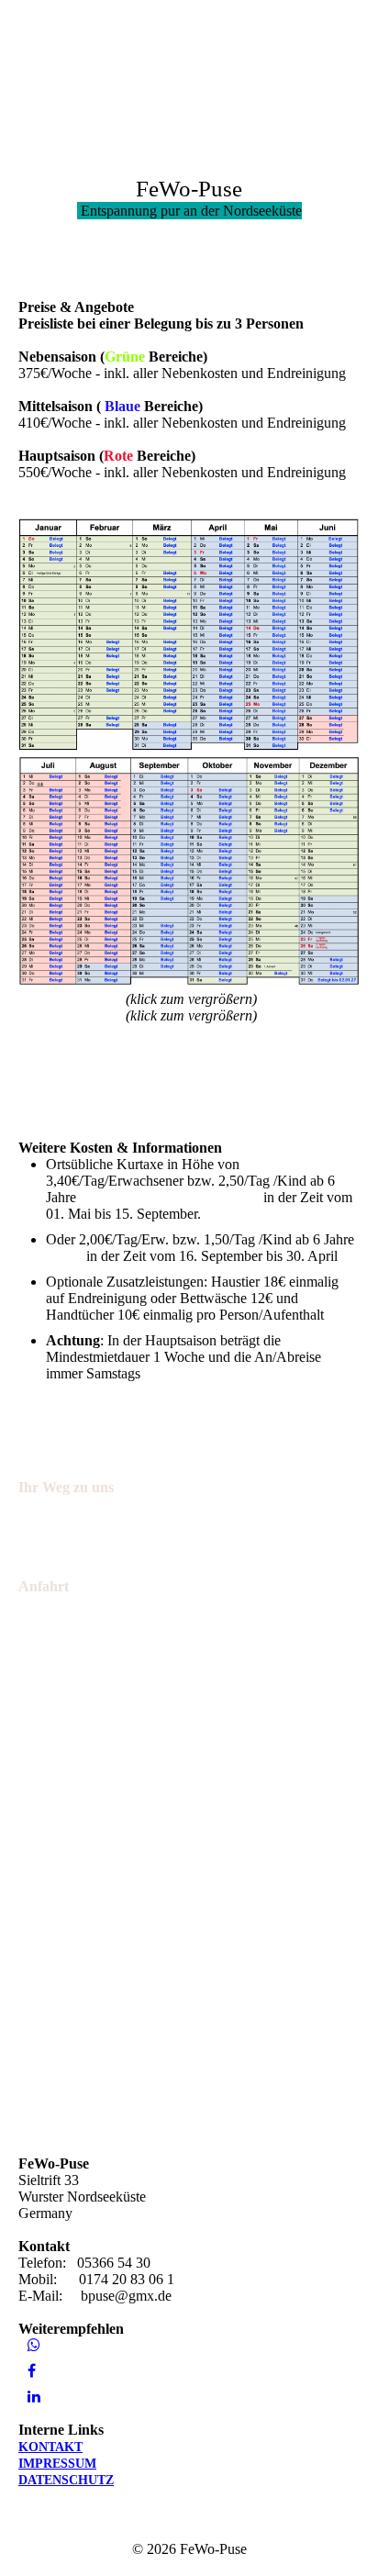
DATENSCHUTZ (66, 2480)
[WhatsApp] (34, 2345)
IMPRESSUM (57, 2464)
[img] (94, 57)
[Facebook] (32, 2371)
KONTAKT (50, 2447)
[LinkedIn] (34, 2397)
